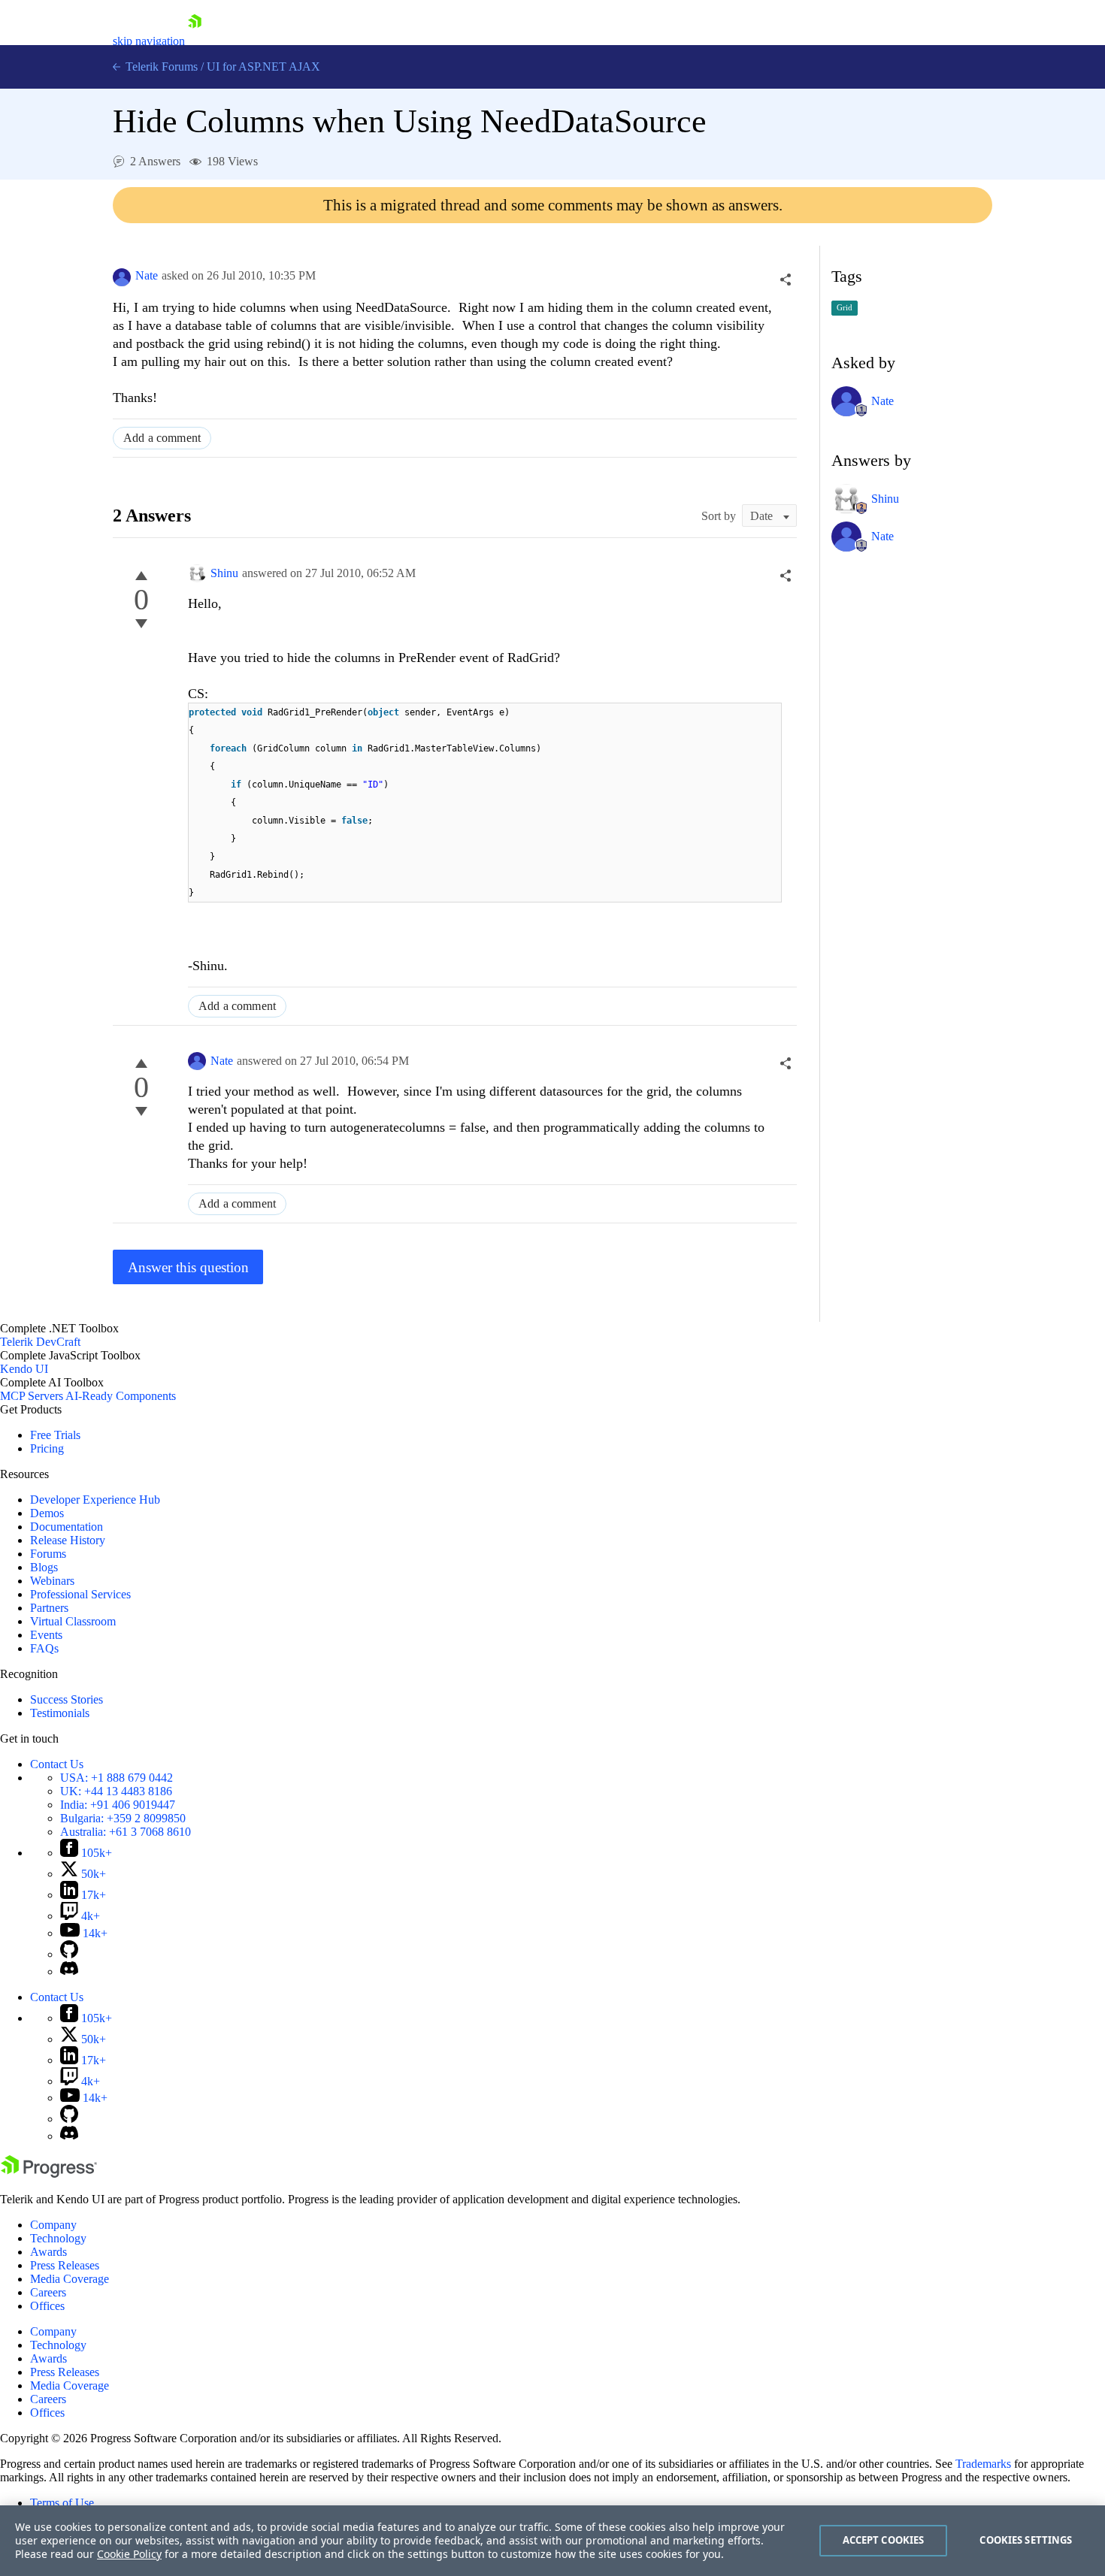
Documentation (67, 1527)
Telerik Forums (160, 67)
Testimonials (60, 1713)
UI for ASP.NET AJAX (263, 67)
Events (46, 1635)
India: (118, 1805)
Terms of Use (62, 2503)
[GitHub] (69, 1954)
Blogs (44, 1567)
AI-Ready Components (121, 1396)
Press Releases (65, 2265)
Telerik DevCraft (40, 1342)
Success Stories (67, 1699)
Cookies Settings (1026, 2540)
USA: (117, 1778)
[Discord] (69, 1971)
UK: (116, 1791)
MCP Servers (32, 1396)
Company (53, 2225)
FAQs (44, 1648)
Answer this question (188, 1267)
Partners (49, 1608)
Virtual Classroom (73, 1621)
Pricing (47, 1448)
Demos (47, 1513)
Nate (147, 275)
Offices (47, 2306)
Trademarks (983, 2464)
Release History (68, 1540)
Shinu (224, 573)
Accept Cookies (884, 2540)
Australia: (126, 1832)
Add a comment (162, 438)
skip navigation (149, 41)
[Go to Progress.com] (49, 2174)
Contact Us (57, 1764)
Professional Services (80, 1594)
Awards (48, 2252)
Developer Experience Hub (95, 1500)
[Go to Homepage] (195, 41)
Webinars (52, 1581)
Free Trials (55, 1435)
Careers (48, 2292)
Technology (58, 2238)
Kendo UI (24, 1369)
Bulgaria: (123, 1818)
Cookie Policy (129, 2554)
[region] (552, 2541)
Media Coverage (70, 2279)
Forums (48, 1554)
